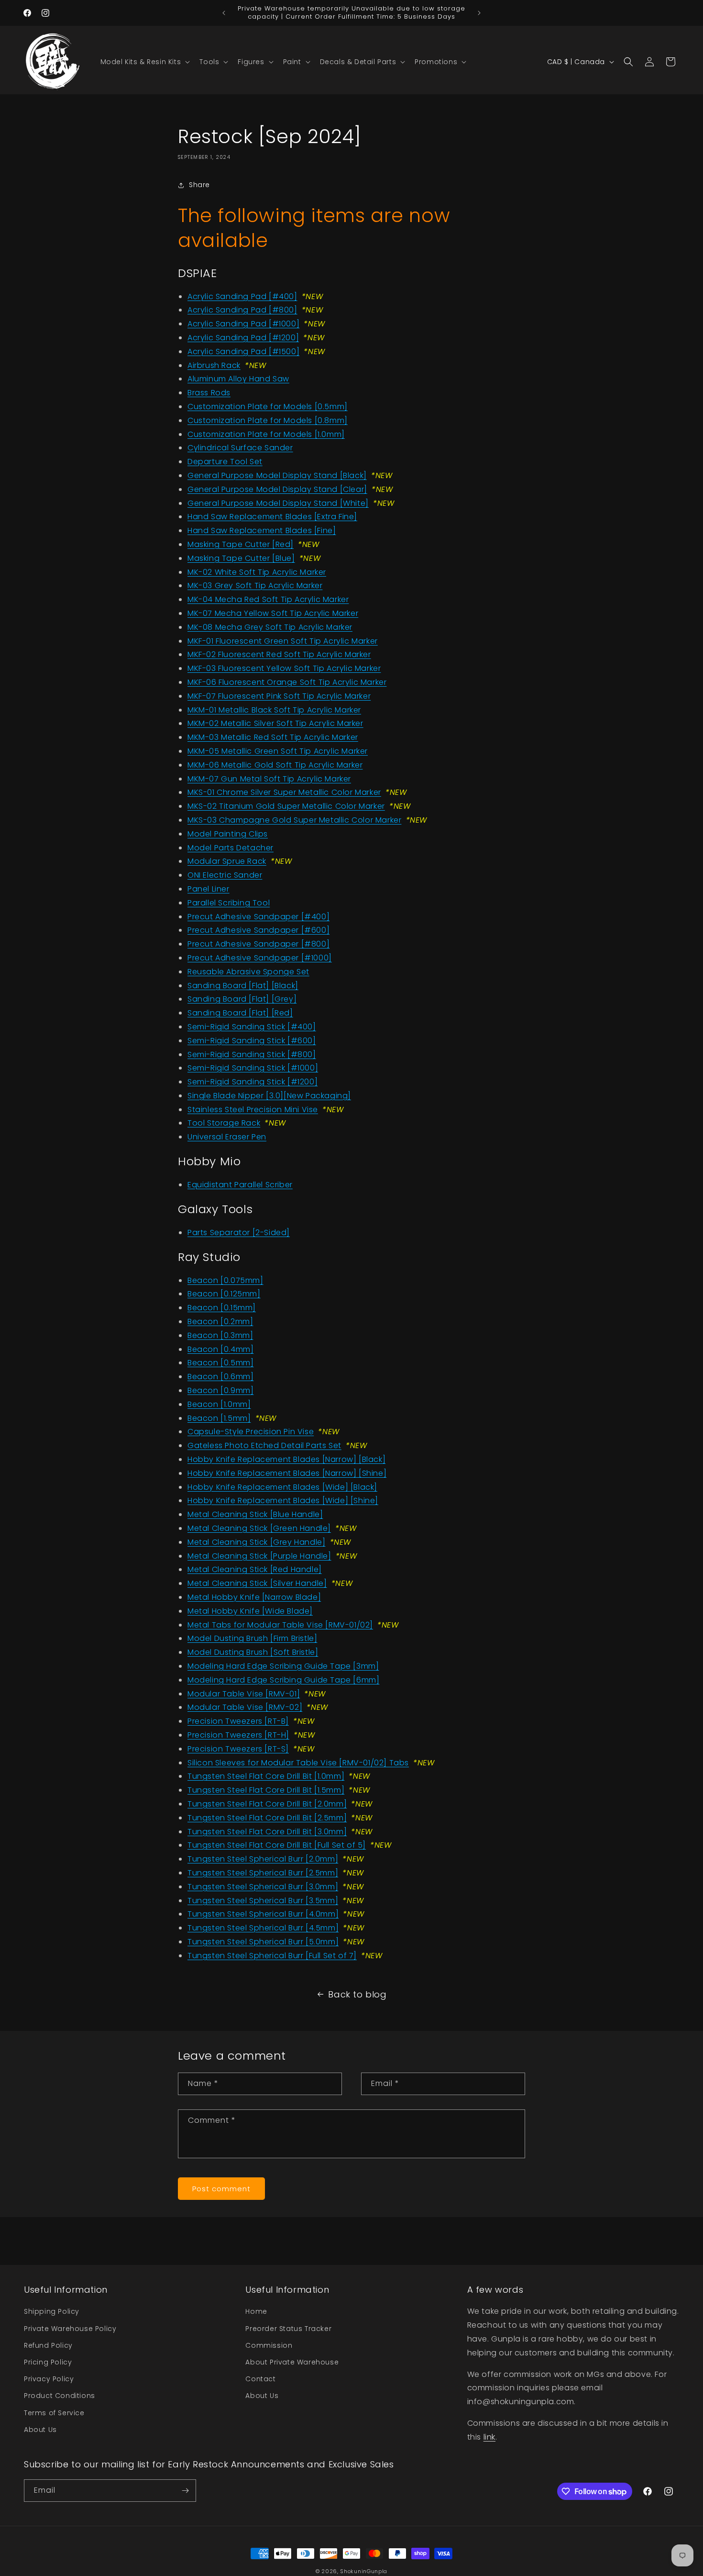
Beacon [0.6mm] (220, 1377)
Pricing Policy (48, 2362)
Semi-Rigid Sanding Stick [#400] (252, 1027)
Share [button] (199, 185)
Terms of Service (54, 2413)
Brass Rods (209, 393)
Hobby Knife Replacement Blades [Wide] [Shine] (283, 1500)
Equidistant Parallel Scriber (240, 1185)
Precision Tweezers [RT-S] (238, 1749)
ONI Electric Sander (225, 875)
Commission (269, 2345)
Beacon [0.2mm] (220, 1321)
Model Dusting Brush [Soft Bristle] (253, 1652)
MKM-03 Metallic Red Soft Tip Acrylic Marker (273, 737)
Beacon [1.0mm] (219, 1404)
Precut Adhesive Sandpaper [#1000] (260, 958)
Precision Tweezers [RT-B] (238, 1721)
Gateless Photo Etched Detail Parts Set (264, 1445)
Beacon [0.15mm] (222, 1308)
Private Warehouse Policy (70, 2329)
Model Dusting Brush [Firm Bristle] (252, 1638)
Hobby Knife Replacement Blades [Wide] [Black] (282, 1487)
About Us (40, 2430)
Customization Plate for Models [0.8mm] (268, 420)
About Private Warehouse (292, 2362)
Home (256, 2311)
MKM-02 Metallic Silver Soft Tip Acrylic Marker (275, 723)
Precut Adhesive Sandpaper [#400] (258, 917)
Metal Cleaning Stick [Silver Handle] (257, 1583)
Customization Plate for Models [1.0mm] (266, 434)
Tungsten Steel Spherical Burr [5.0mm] (263, 1942)
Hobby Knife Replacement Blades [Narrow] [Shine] (287, 1473)
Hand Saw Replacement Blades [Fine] (262, 530)
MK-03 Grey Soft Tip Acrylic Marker (255, 585)
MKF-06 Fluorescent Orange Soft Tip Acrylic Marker (287, 682)
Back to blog (357, 1994)
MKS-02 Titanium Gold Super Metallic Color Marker (286, 806)
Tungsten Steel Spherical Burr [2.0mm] (263, 1859)
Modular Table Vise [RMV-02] (245, 1707)
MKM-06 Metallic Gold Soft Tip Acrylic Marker (275, 765)
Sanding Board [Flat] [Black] (243, 986)
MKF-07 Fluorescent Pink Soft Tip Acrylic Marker (279, 696)
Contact (260, 2379)
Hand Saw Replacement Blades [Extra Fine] (272, 517)
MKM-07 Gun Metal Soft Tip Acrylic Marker (269, 779)
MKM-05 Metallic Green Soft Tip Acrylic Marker (278, 751)
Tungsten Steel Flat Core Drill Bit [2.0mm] (267, 1804)
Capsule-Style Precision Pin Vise (251, 1432)
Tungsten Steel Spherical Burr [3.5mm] (263, 1901)
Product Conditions (60, 2396)
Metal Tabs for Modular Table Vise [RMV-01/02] (280, 1625)
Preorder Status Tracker (288, 2329)
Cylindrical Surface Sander (240, 448)
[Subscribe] (185, 2491)
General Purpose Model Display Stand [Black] (277, 475)
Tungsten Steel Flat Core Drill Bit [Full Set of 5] (277, 1845)
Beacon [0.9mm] (220, 1390)
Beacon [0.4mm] (220, 1349)
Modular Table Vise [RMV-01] (244, 1694)
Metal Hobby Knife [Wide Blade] (250, 1611)
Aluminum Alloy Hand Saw (238, 379)
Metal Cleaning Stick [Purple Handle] (259, 1556)
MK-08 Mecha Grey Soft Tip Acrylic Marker (270, 627)
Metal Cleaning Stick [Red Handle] (255, 1569)
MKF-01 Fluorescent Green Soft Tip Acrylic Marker (283, 641)
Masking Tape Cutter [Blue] (241, 558)
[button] (144, 62)
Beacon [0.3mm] (220, 1335)
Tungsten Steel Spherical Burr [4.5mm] (263, 1928)
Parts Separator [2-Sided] (239, 1232)
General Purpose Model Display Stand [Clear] (277, 489)
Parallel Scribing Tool (229, 903)
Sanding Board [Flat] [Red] (240, 1013)
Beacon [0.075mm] (225, 1280)
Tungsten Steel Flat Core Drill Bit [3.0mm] (267, 1832)
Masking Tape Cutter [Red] (241, 544)
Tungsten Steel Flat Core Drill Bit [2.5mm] (267, 1818)
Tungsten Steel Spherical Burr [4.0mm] (263, 1914)
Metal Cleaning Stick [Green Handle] (259, 1528)
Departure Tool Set (225, 462)
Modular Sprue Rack (227, 861)
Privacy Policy (49, 2379)
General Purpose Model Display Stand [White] (278, 503)
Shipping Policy (52, 2311)
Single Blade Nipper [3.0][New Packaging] (269, 1096)
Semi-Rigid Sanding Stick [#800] (252, 1054)
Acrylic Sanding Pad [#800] (242, 310)
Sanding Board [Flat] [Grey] (242, 999)
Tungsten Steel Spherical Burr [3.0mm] (263, 1887)
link (489, 2437)
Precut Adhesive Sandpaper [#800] (258, 944)
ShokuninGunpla (364, 2571)
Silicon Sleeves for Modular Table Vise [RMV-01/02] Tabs (298, 1763)
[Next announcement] (479, 13)
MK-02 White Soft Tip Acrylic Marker (257, 572)
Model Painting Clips (228, 834)
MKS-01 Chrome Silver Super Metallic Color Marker (284, 792)
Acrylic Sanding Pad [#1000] (243, 324)
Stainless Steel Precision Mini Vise (253, 1110)
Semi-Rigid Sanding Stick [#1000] (253, 1068)
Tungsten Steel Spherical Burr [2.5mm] (263, 1873)
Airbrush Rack (214, 365)
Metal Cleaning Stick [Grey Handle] (256, 1542)
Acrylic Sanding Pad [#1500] (243, 351)
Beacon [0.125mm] (224, 1294)
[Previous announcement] (224, 13)
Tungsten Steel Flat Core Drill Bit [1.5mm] (266, 1790)
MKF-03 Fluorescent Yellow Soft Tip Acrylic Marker (284, 668)
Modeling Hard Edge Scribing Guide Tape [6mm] (283, 1680)
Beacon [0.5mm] (220, 1363)
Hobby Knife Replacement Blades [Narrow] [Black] (286, 1459)
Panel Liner (209, 889)
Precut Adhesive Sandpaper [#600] (258, 930)
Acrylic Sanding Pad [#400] (242, 296)
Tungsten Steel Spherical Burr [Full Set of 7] (272, 1956)
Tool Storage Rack (224, 1123)
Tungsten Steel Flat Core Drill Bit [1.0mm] (266, 1776)
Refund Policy (48, 2345)
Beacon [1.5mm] (219, 1418)
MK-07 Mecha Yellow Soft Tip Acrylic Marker (273, 613)
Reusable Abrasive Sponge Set (248, 972)
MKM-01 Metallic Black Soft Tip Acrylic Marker (274, 710)
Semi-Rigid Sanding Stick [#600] (252, 1041)
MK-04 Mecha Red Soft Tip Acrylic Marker (268, 599)
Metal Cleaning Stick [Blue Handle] (255, 1514)
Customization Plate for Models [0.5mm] (268, 407)
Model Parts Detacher (231, 848)
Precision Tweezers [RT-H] (238, 1735)
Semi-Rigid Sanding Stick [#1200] (253, 1082)
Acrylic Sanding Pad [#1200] (243, 338)
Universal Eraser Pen (227, 1137)
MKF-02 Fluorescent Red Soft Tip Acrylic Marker (279, 654)
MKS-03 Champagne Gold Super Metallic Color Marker (294, 820)
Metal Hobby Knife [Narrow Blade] (254, 1597)
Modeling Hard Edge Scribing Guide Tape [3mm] (283, 1666)
